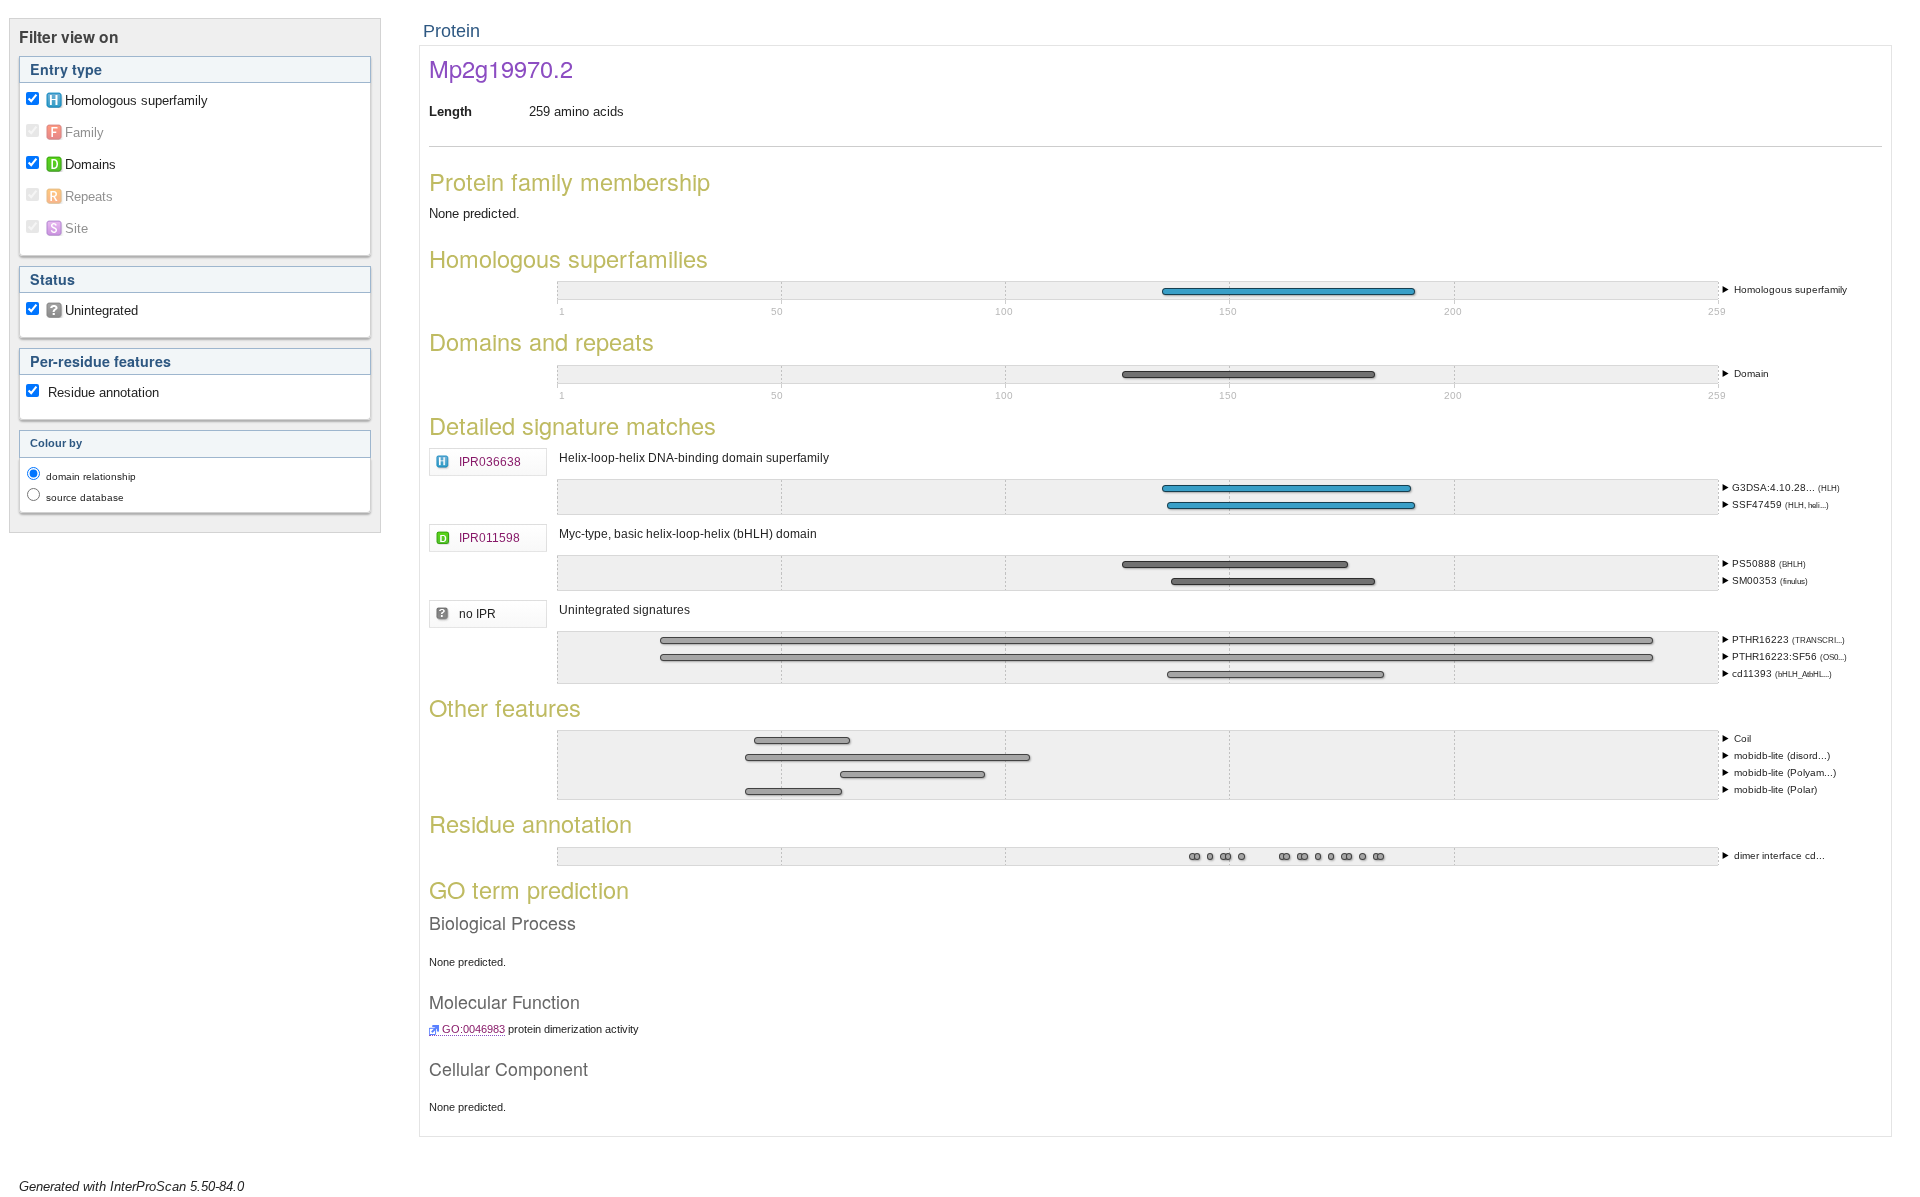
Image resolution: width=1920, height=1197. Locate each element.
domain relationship (91, 476)
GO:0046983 (473, 1029)
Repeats (89, 196)
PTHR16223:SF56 (1776, 656)
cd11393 (1753, 673)
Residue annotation (103, 392)
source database (85, 497)
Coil (1742, 738)
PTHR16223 (1762, 639)
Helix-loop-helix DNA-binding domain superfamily (694, 457)
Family (84, 132)
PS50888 (1755, 563)
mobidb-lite (1760, 755)
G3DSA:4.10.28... (1775, 487)
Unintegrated (101, 310)
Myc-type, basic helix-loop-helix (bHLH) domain (688, 533)
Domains (90, 164)
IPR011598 (489, 537)
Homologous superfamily (136, 100)
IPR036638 (490, 461)
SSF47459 (1758, 504)
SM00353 (1756, 580)
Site (76, 228)
